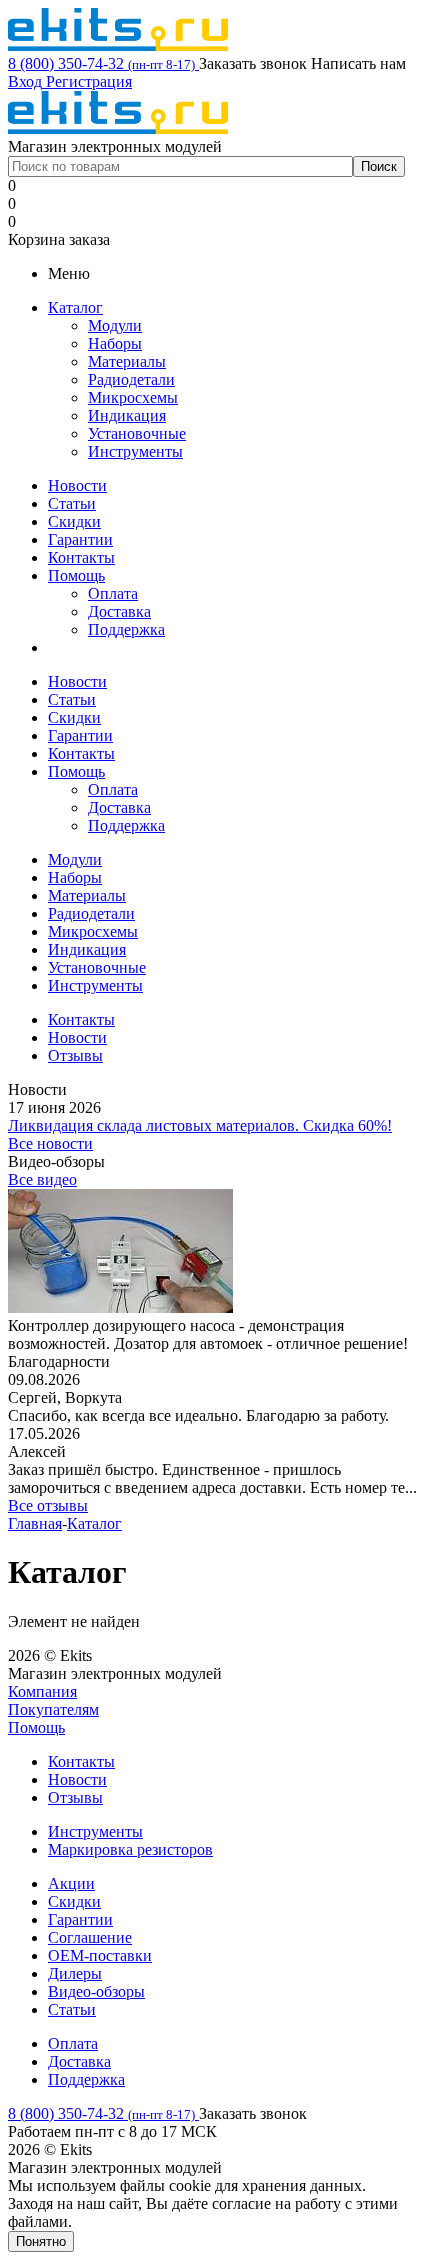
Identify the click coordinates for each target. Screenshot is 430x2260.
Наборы (115, 343)
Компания (42, 1691)
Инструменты (135, 451)
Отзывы (75, 1797)
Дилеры (75, 1973)
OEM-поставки (100, 1955)
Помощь (76, 575)
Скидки (74, 521)
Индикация (127, 415)
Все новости (50, 1143)
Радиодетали (131, 379)
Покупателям (53, 1709)
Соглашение (90, 1937)
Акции (71, 1883)
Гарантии (80, 539)
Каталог (75, 307)
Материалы (127, 361)
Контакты (81, 557)
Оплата (113, 593)
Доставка (119, 611)
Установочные (137, 433)
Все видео (42, 1179)
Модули (115, 325)
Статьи (72, 503)
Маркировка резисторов (130, 1849)
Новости (77, 485)
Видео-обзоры (96, 1991)
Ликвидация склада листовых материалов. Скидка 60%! (200, 1125)
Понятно (41, 2241)
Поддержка (126, 629)
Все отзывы (48, 1505)
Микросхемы (133, 397)
